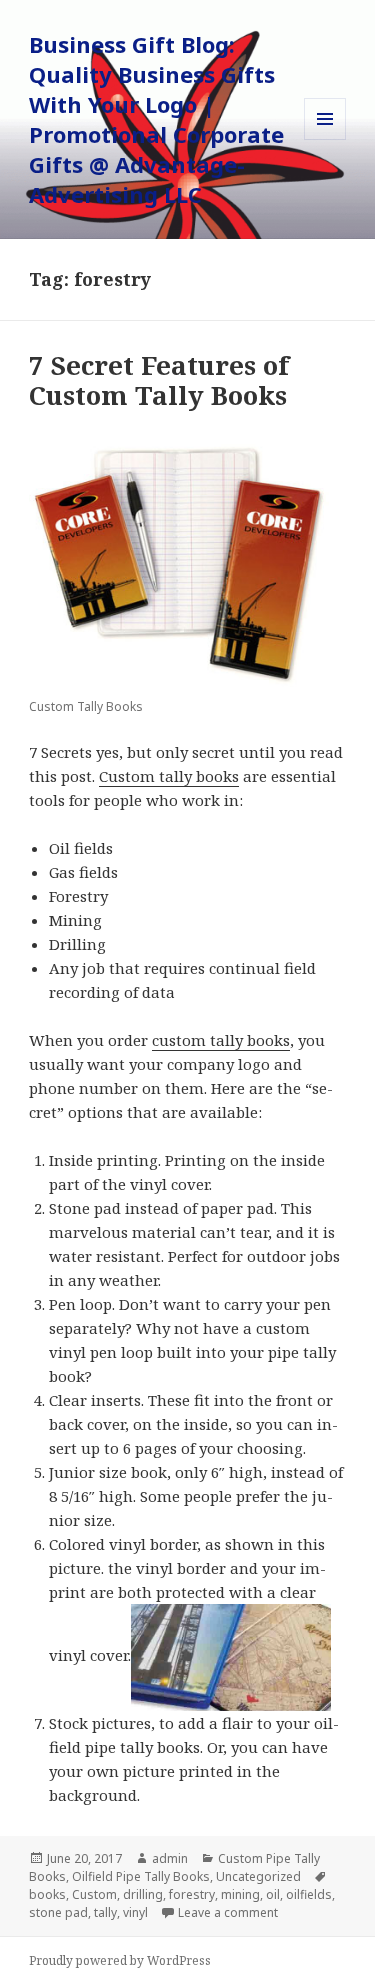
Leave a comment (228, 1912)
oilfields (309, 1894)
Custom (94, 1894)
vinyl (135, 1912)
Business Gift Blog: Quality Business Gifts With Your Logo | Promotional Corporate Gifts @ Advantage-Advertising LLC (156, 119)
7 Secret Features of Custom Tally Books (159, 380)
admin (170, 1858)
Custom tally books (169, 776)
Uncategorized (258, 1876)
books (47, 1894)
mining (240, 1894)
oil (273, 1894)
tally (105, 1912)
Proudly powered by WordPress (120, 1960)
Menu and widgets (325, 139)
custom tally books (221, 1040)
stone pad (58, 1912)
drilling (143, 1894)
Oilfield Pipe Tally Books (141, 1876)
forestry (192, 1894)
